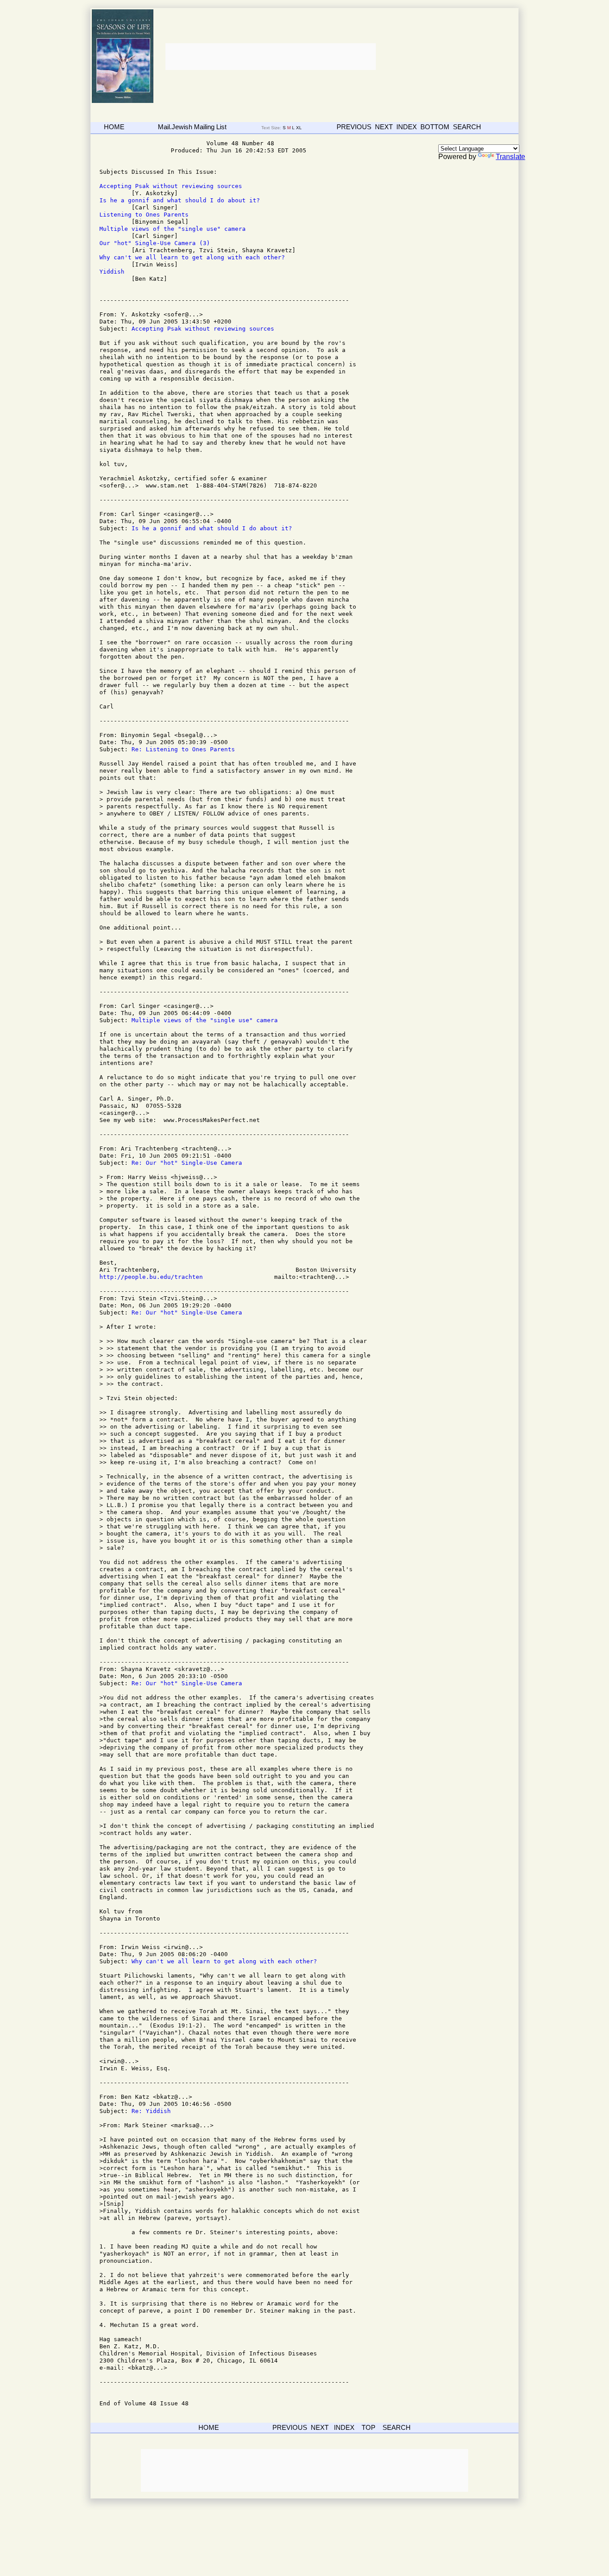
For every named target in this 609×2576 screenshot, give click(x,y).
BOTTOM (435, 127)
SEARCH (467, 127)
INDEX (407, 127)
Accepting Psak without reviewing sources (171, 186)
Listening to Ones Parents (144, 215)
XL (300, 128)
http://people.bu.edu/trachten (151, 1277)
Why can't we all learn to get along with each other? (192, 257)
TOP (368, 2427)
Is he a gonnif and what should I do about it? (180, 200)
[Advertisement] (270, 57)
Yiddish (112, 272)
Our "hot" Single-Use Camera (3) (155, 243)
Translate (510, 157)
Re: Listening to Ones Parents (183, 749)
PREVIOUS (354, 127)
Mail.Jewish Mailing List (192, 127)
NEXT (384, 127)
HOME (114, 127)
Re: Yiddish (151, 2111)
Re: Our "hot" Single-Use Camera (187, 1163)
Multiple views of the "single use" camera (173, 229)
